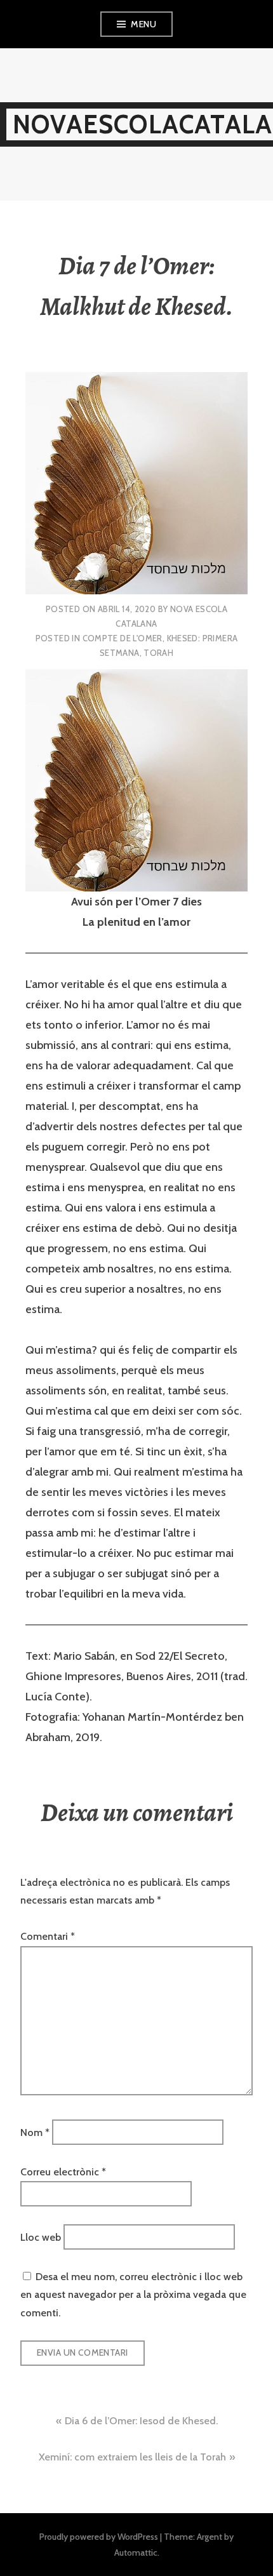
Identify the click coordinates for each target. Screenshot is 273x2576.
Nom (35, 2132)
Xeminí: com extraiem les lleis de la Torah (132, 2457)
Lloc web (41, 2237)
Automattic (136, 2553)
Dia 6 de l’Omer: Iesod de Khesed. (141, 2421)
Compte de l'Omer (123, 638)
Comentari (48, 1936)
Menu (143, 24)
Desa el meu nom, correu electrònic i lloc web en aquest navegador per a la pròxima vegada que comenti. (133, 2295)
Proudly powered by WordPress (99, 2537)
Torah (158, 653)
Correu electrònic (63, 2172)
